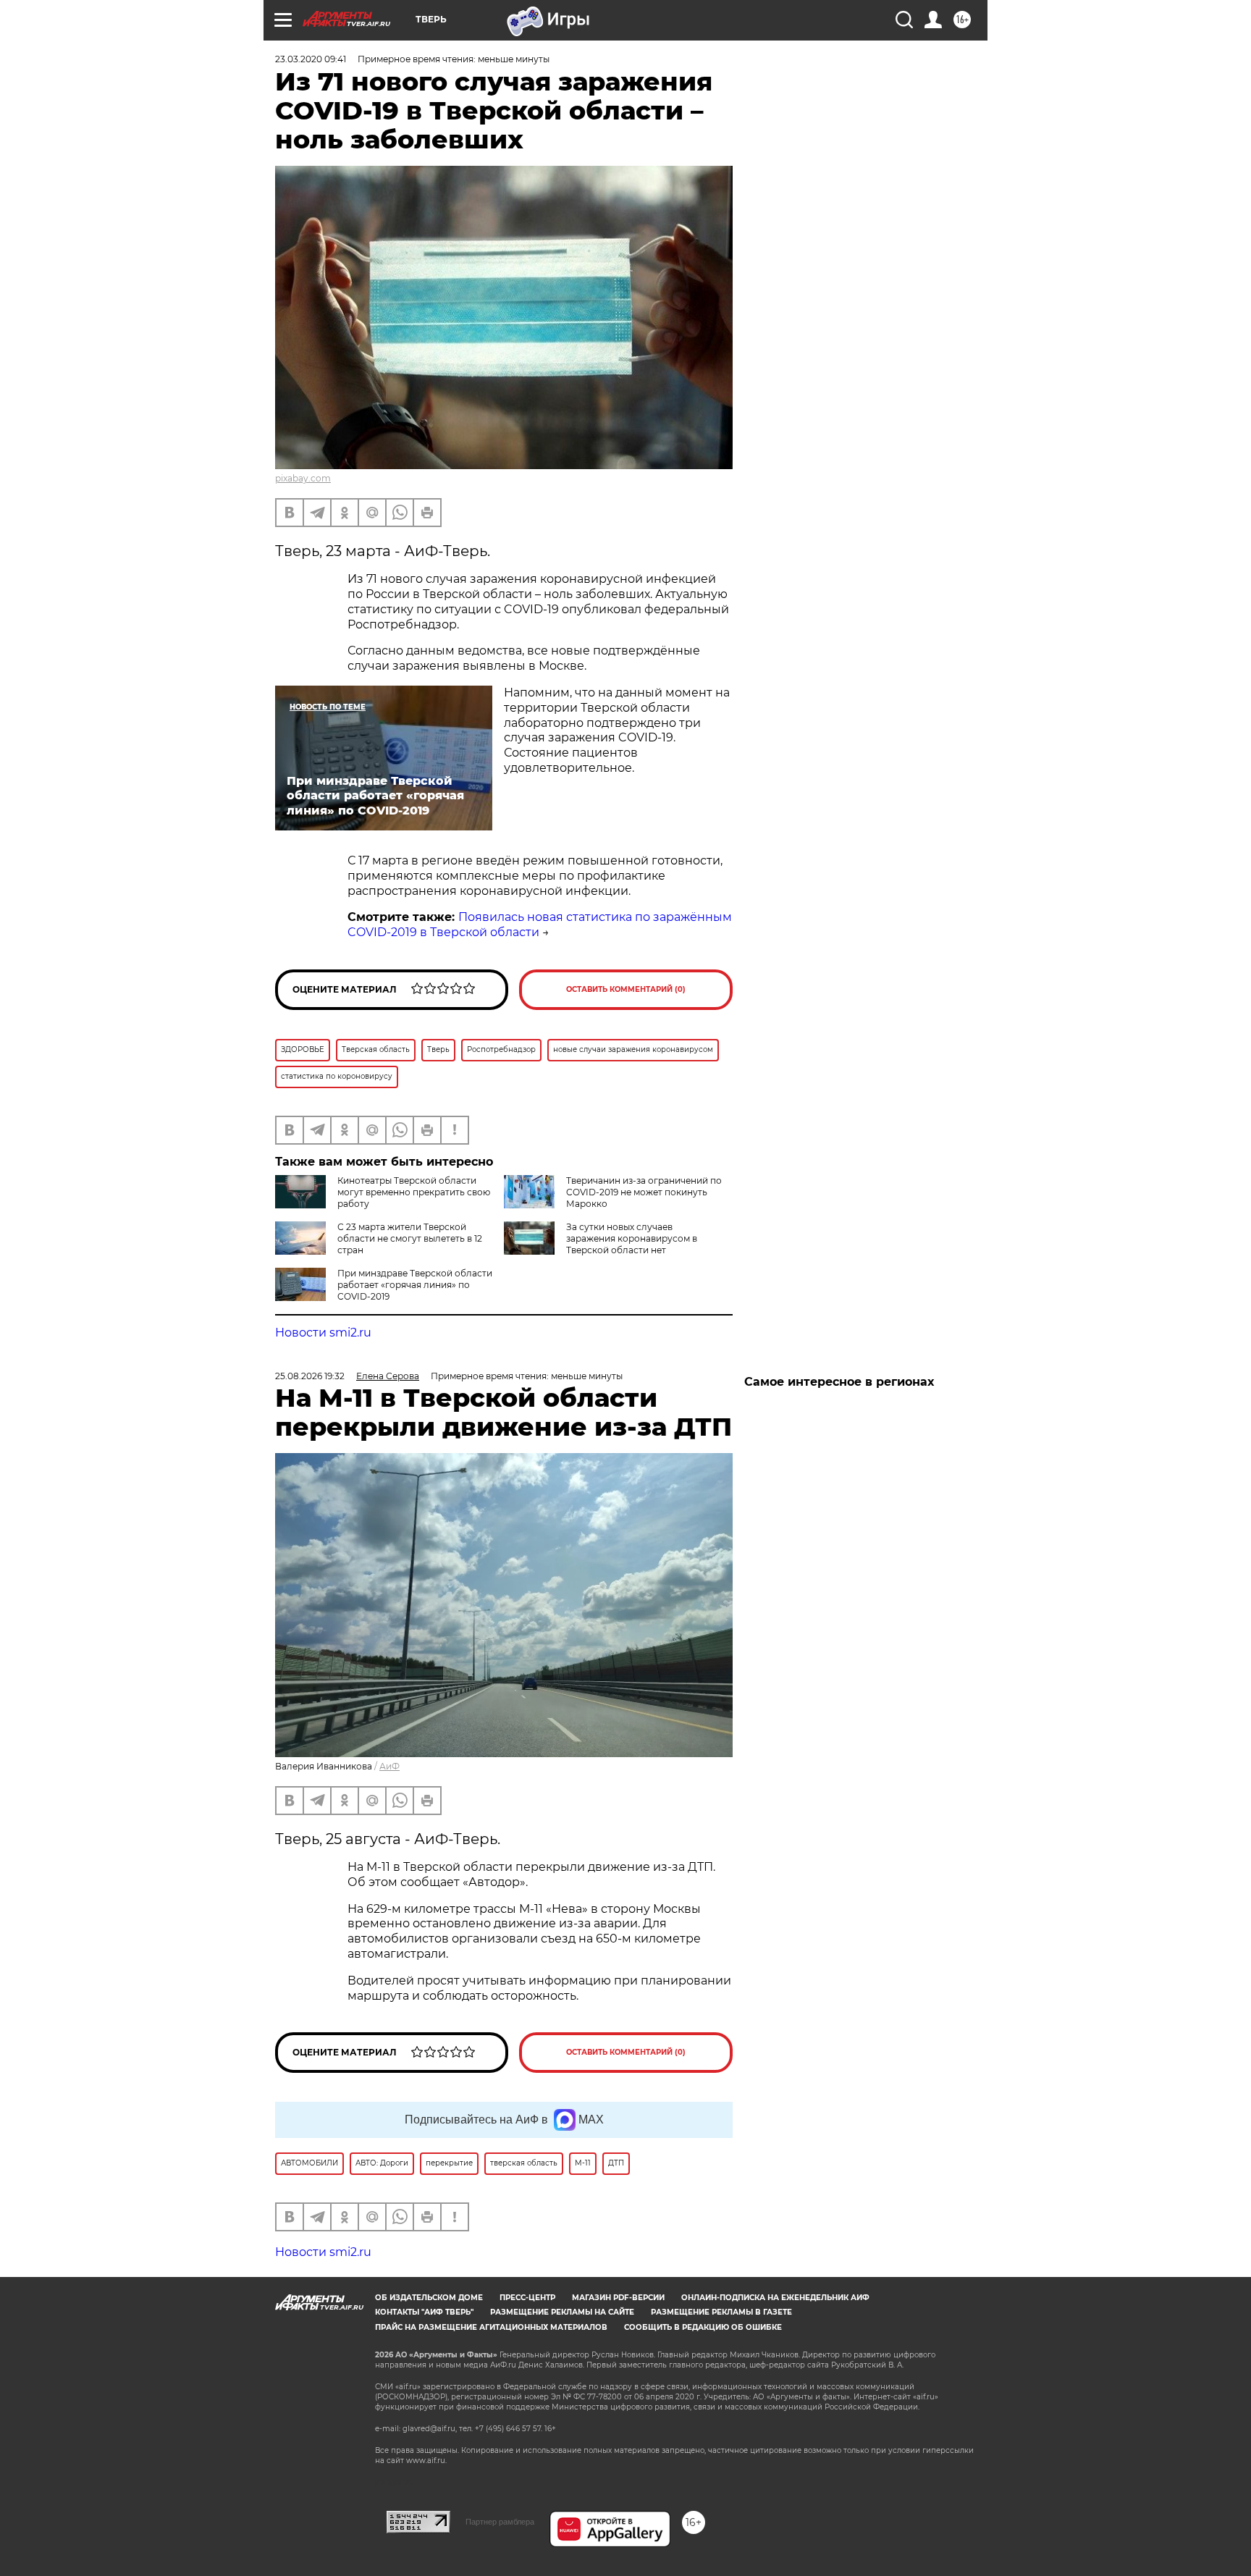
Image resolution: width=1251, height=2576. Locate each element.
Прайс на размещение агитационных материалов (491, 2327)
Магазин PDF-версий (618, 2298)
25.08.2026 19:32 (310, 1376)
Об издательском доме (429, 2298)
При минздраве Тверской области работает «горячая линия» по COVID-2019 (415, 1285)
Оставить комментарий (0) (626, 989)
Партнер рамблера (500, 2522)
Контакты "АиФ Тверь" (424, 2312)
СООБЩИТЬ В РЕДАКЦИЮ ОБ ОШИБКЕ (703, 2327)
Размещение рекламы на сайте (562, 2312)
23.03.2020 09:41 (311, 59)
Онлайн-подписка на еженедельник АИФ (775, 2298)
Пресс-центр (527, 2298)
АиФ (389, 1766)
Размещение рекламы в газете (721, 2312)
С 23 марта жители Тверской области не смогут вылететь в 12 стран (410, 1238)
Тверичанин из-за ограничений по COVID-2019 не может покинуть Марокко (644, 1192)
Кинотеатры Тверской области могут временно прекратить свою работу (414, 1192)
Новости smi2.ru (323, 1333)
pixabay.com (303, 478)
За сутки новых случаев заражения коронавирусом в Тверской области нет (632, 1238)
